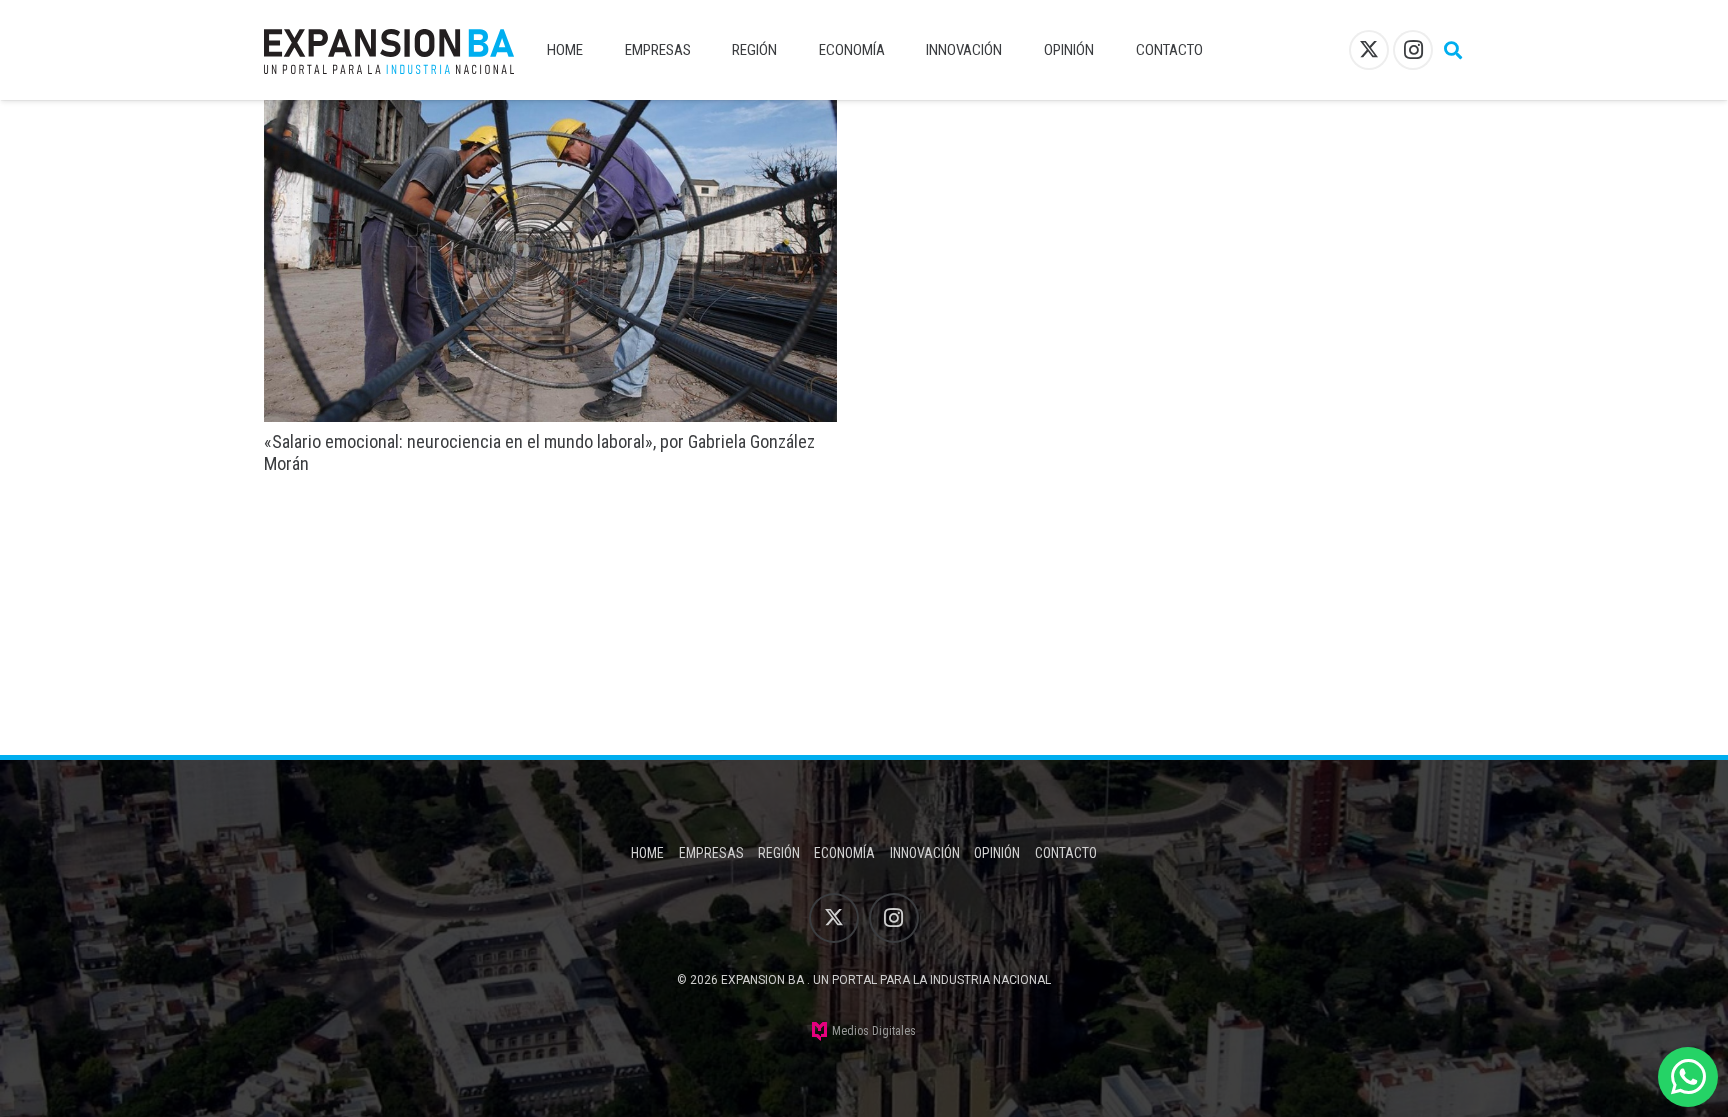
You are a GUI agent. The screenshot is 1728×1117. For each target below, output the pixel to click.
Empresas (711, 853)
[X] (1369, 50)
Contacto (1066, 853)
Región (779, 853)
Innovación (925, 853)
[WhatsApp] (1688, 1077)
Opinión (997, 853)
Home (647, 853)
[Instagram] (1413, 50)
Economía (844, 853)
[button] (1453, 50)
